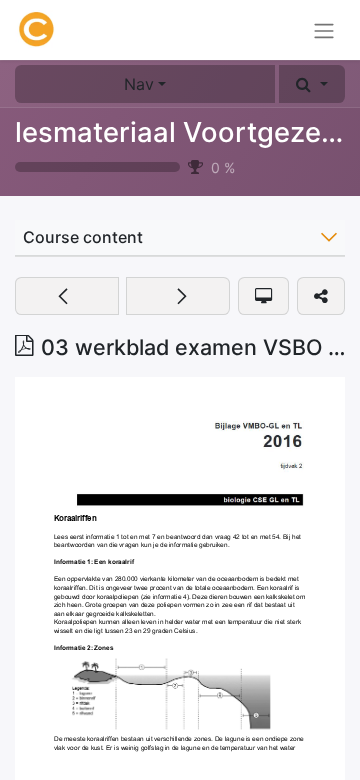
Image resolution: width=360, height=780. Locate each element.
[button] (312, 84)
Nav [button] (139, 84)
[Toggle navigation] (324, 30)
